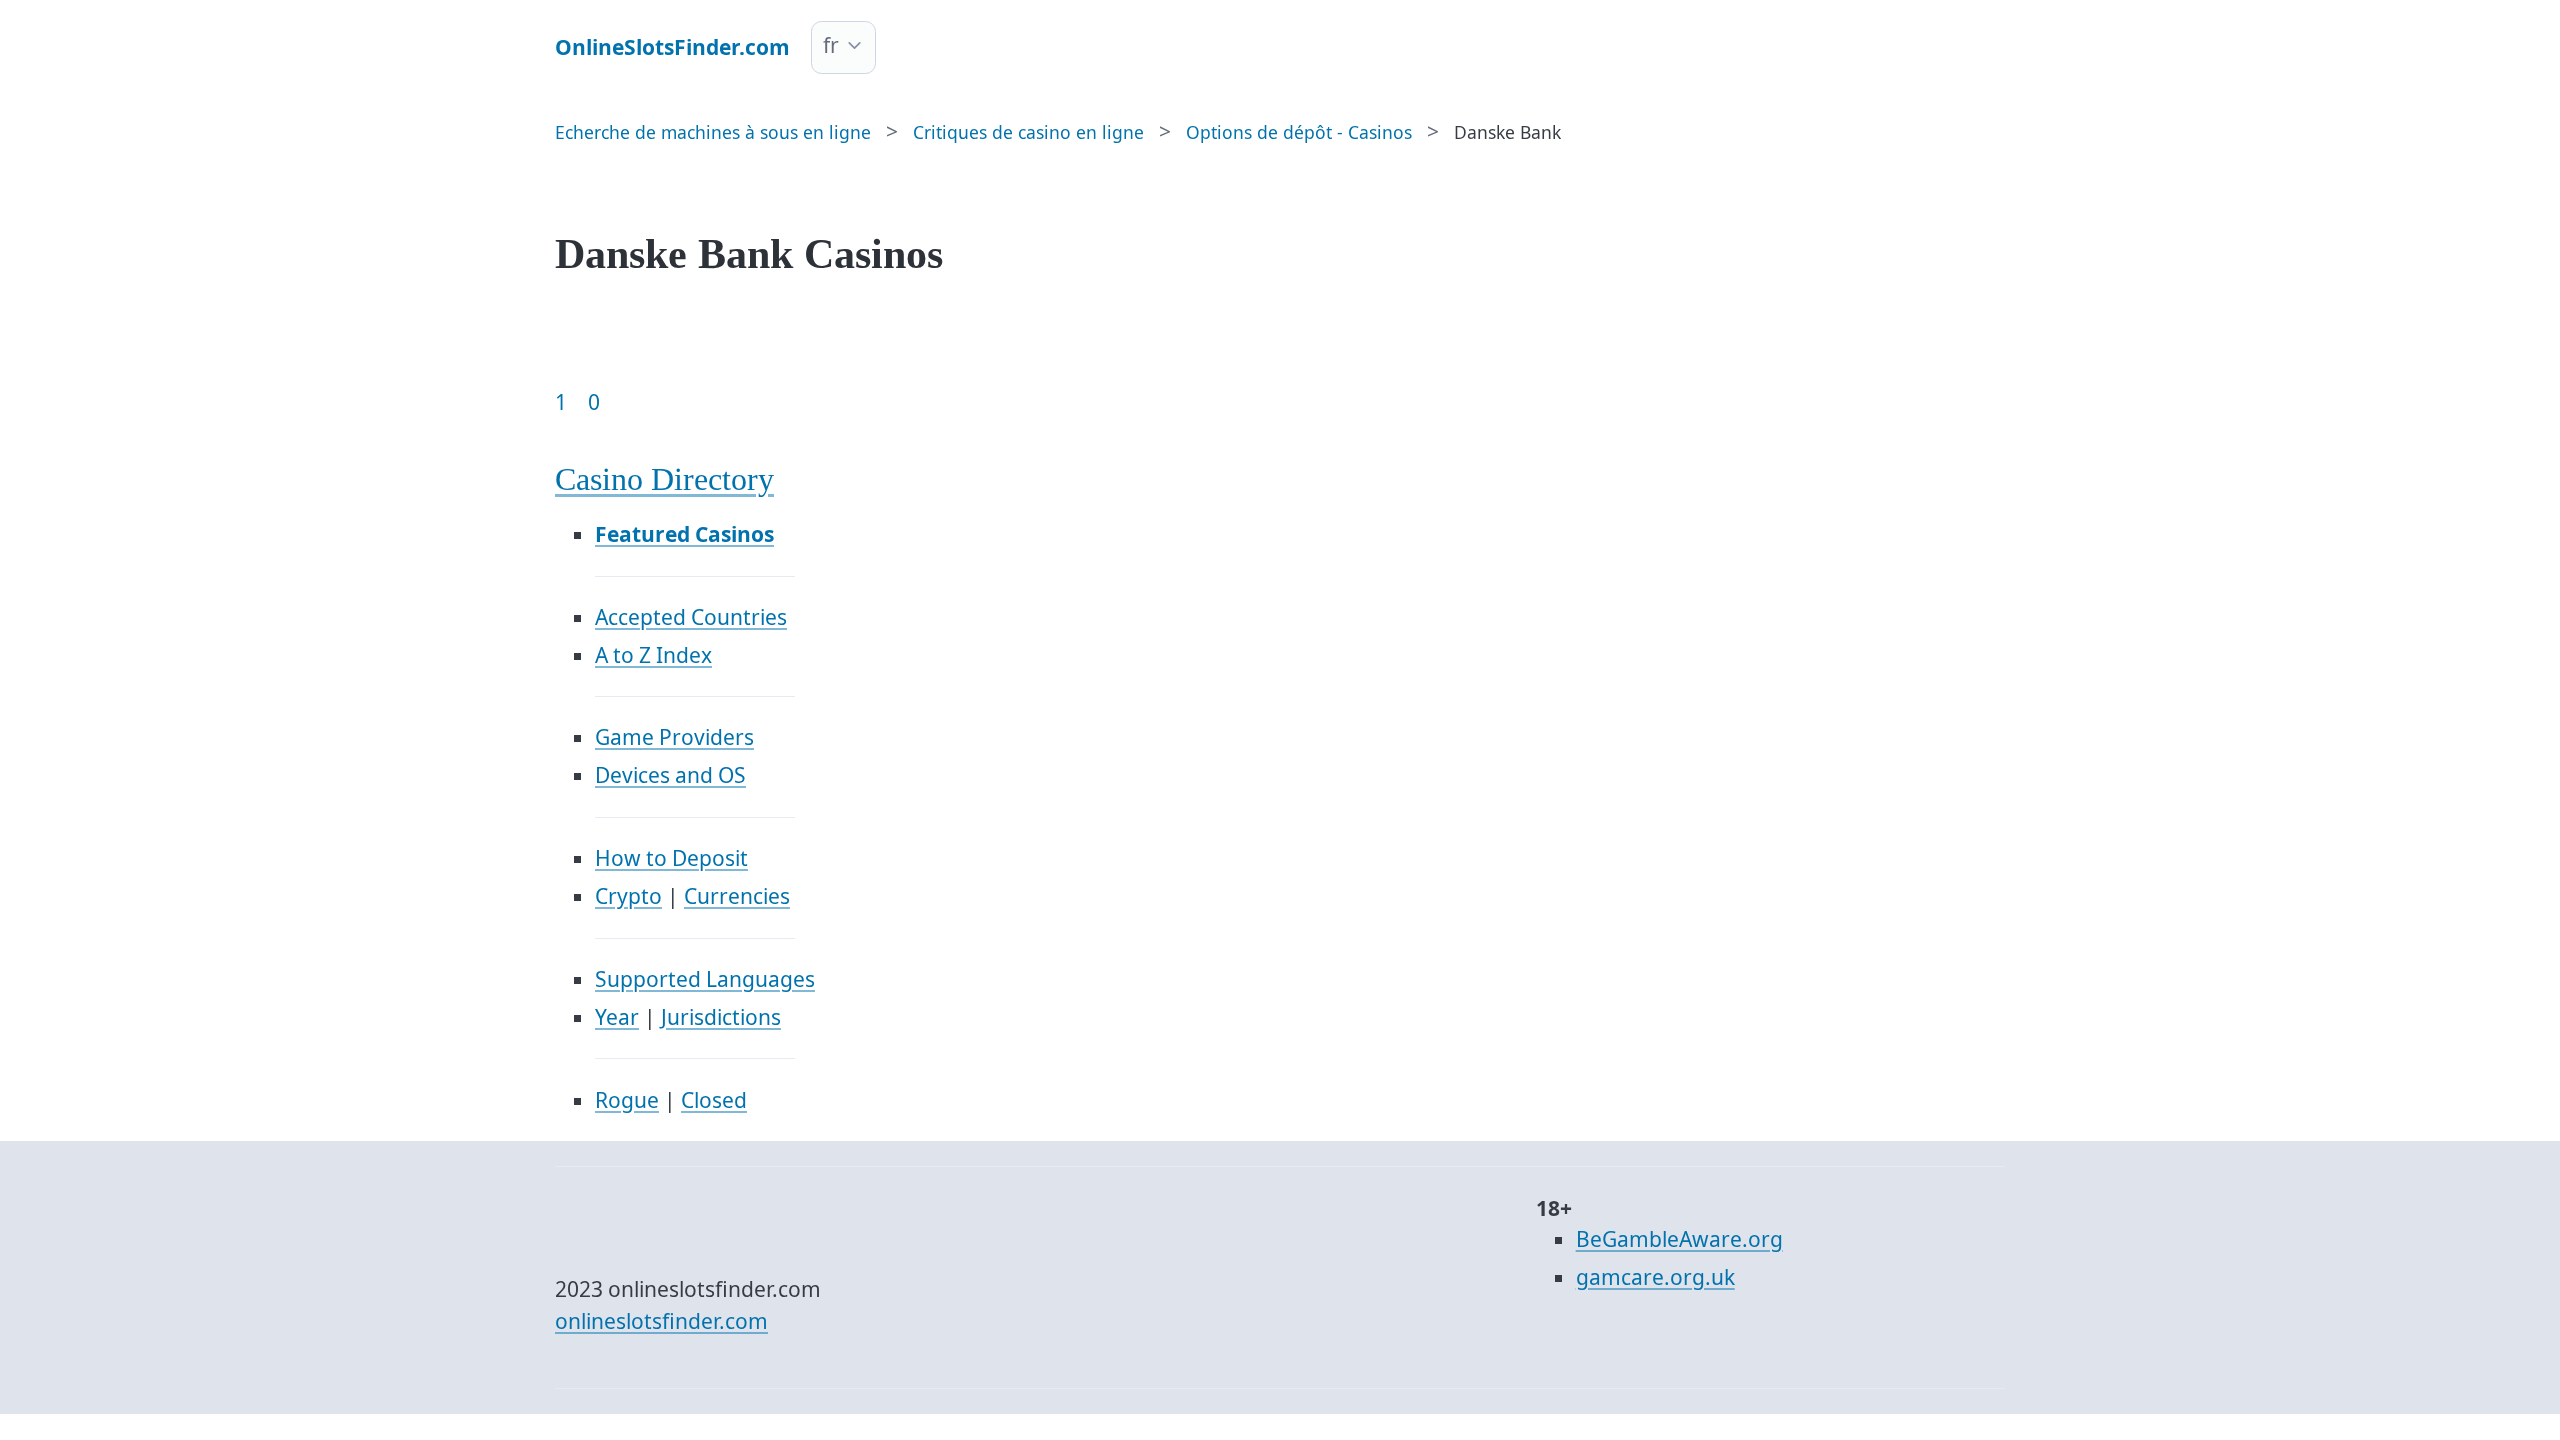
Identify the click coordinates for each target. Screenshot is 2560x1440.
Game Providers (674, 737)
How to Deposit (671, 858)
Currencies (737, 896)
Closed (714, 1100)
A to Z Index (653, 655)
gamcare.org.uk (1655, 1277)
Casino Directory (664, 479)
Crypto (628, 896)
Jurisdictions (721, 1017)
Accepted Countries (691, 617)
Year (617, 1017)
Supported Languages (705, 979)
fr (831, 45)
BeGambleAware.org (1679, 1239)
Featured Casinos (684, 534)
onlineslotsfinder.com (661, 1321)
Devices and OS (670, 775)
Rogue (627, 1100)
